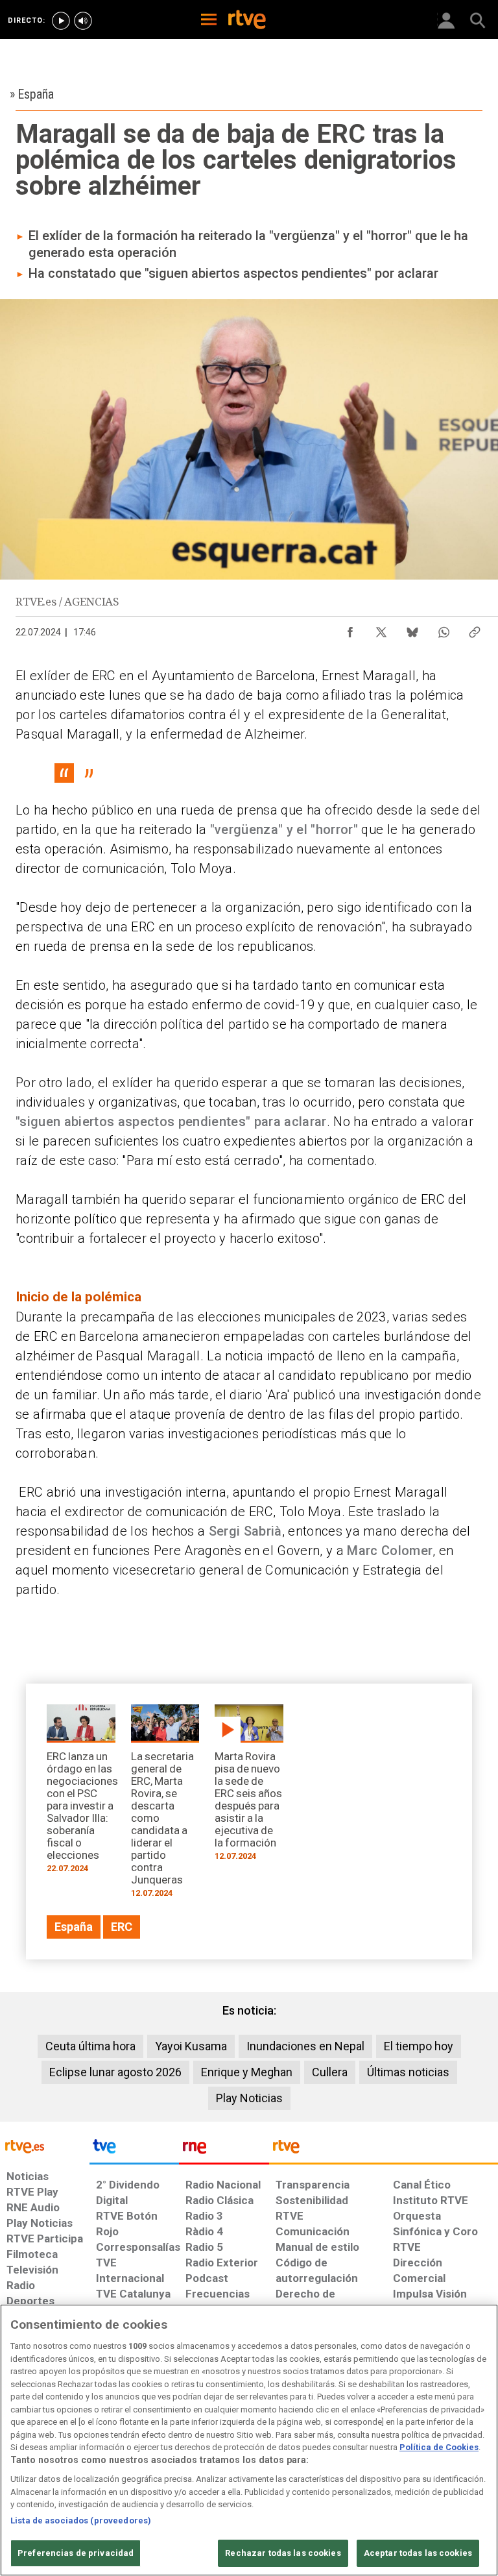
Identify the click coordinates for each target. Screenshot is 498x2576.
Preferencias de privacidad (76, 2553)
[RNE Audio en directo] (83, 21)
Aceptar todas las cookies (418, 2553)
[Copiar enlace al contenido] (475, 629)
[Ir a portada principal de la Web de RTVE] (45, 2145)
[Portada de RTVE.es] (247, 21)
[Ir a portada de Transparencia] (384, 2150)
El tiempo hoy (419, 2046)
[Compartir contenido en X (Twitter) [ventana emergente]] (381, 629)
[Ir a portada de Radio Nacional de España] (224, 2150)
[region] (249, 2440)
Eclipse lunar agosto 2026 (115, 2072)
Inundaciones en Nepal (305, 2046)
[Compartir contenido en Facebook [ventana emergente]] (350, 629)
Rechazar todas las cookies (283, 2553)
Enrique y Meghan (247, 2072)
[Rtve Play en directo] (61, 21)
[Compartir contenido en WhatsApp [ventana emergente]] (444, 629)
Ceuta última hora (90, 2046)
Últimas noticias (408, 2072)
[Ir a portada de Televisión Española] (134, 2150)
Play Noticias (249, 2098)
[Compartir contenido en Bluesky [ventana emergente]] (412, 629)
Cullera (330, 2072)
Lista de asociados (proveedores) (81, 2521)
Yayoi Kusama (191, 2046)
